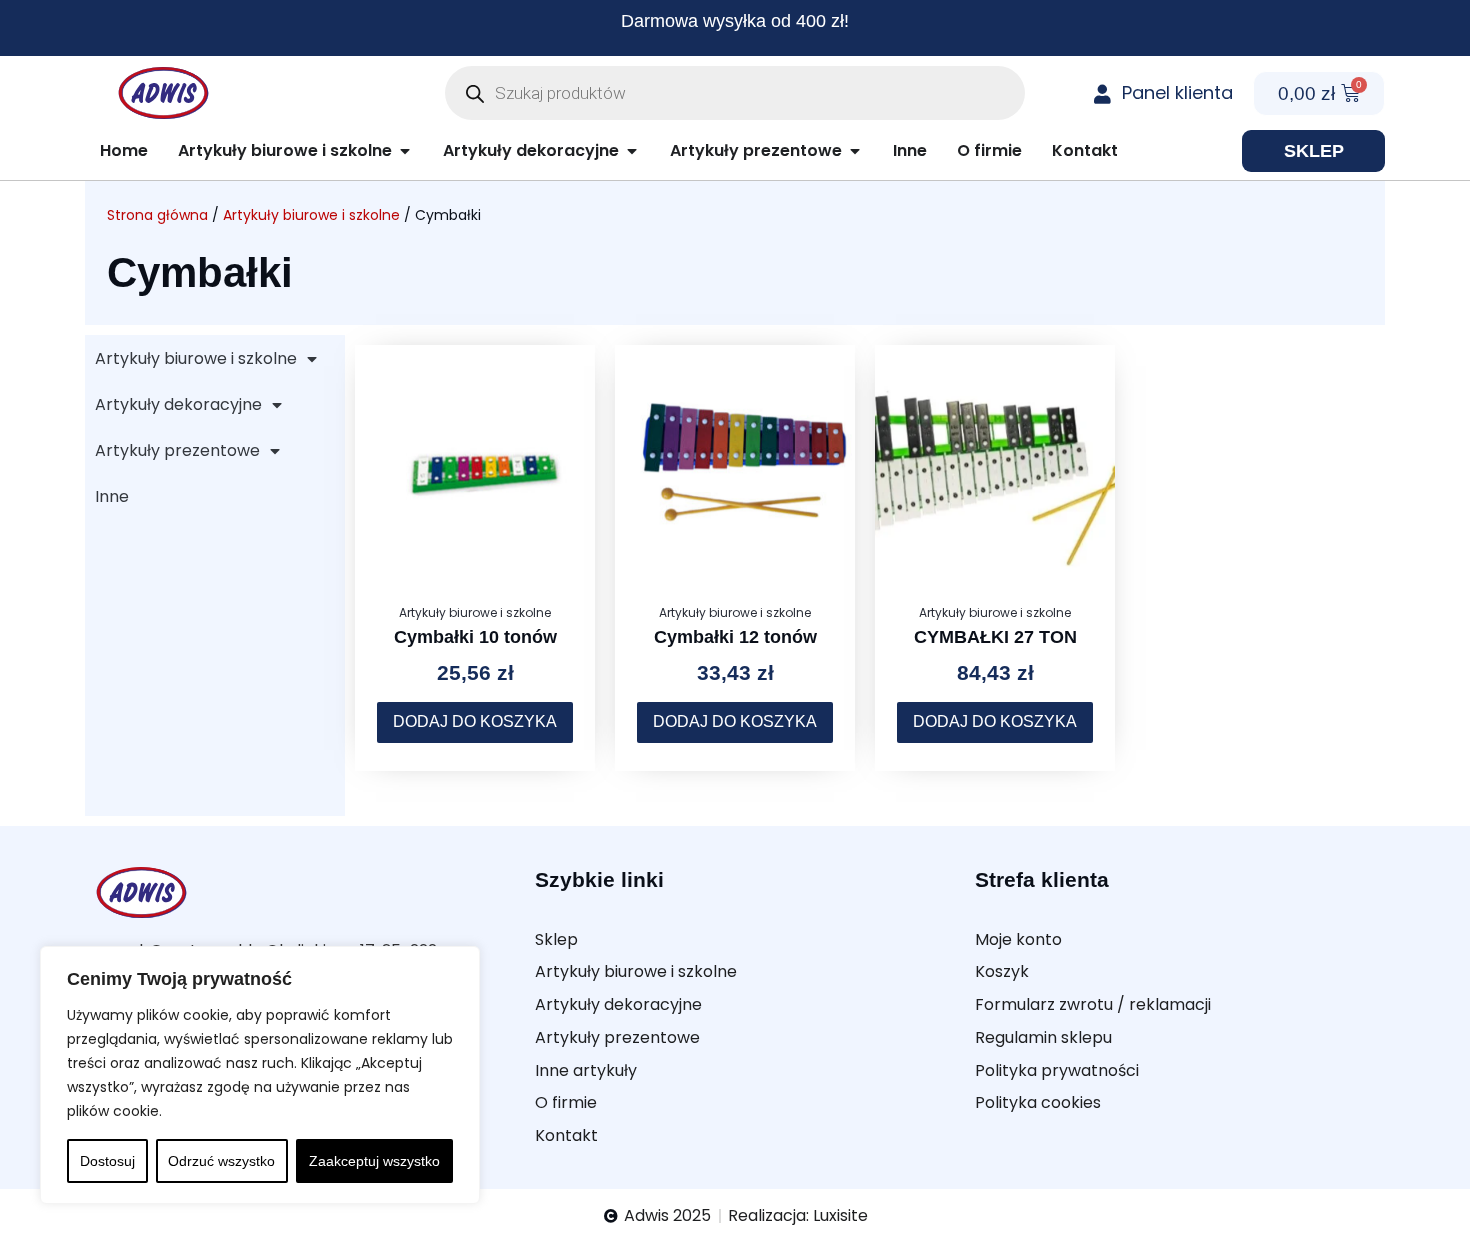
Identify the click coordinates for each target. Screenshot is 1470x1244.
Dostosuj (107, 1161)
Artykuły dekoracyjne (178, 404)
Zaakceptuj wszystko (374, 1161)
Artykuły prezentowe (177, 450)
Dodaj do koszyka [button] (475, 721)
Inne (112, 496)
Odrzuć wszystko (221, 1161)
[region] (260, 1075)
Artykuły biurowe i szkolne (311, 215)
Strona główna (157, 215)
